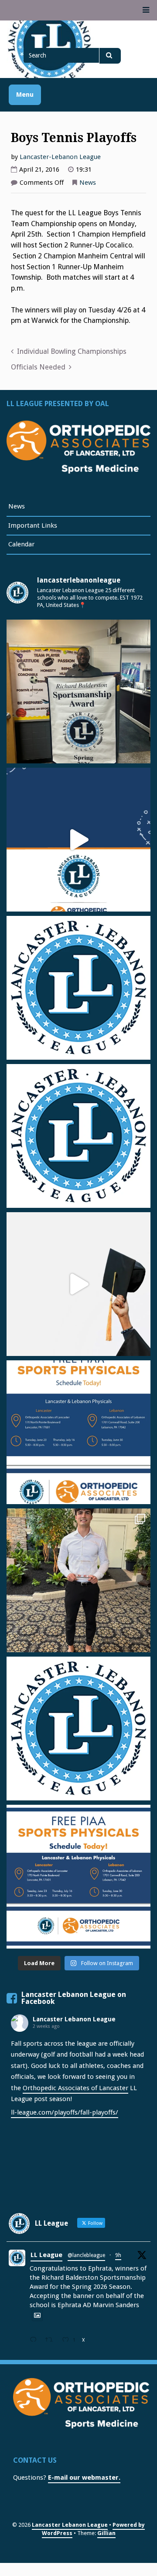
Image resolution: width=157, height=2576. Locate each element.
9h (118, 2255)
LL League (46, 2255)
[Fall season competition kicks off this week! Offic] (78, 840)
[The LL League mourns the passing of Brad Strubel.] (78, 1136)
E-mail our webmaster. (84, 2478)
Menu (25, 95)
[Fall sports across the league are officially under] (78, 988)
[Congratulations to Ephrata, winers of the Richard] (78, 691)
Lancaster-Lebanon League (60, 157)
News (88, 183)
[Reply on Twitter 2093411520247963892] (35, 2341)
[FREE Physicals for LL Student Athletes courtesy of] (78, 1432)
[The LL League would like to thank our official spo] (78, 1877)
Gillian (106, 2533)
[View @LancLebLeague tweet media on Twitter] (37, 2315)
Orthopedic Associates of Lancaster (75, 2088)
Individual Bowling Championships (72, 351)
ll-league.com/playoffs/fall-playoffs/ (65, 2112)
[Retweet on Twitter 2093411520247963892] (52, 2341)
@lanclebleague (86, 2255)
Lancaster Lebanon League (74, 2019)
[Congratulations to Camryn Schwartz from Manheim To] (78, 1580)
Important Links (33, 525)
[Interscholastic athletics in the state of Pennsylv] (78, 1729)
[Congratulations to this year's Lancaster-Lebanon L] (78, 1284)
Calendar (21, 544)
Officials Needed (38, 367)
